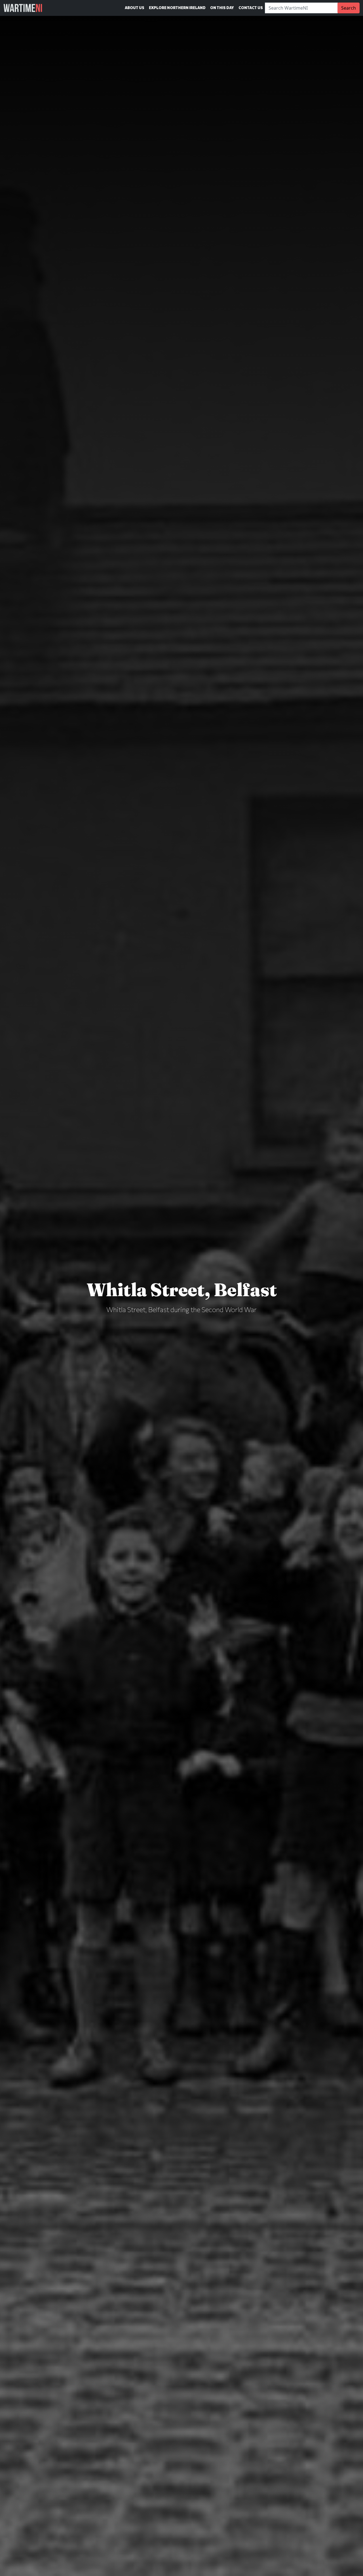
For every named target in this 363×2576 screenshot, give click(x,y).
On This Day (222, 8)
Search (349, 8)
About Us (135, 8)
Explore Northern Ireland (177, 8)
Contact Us (251, 8)
